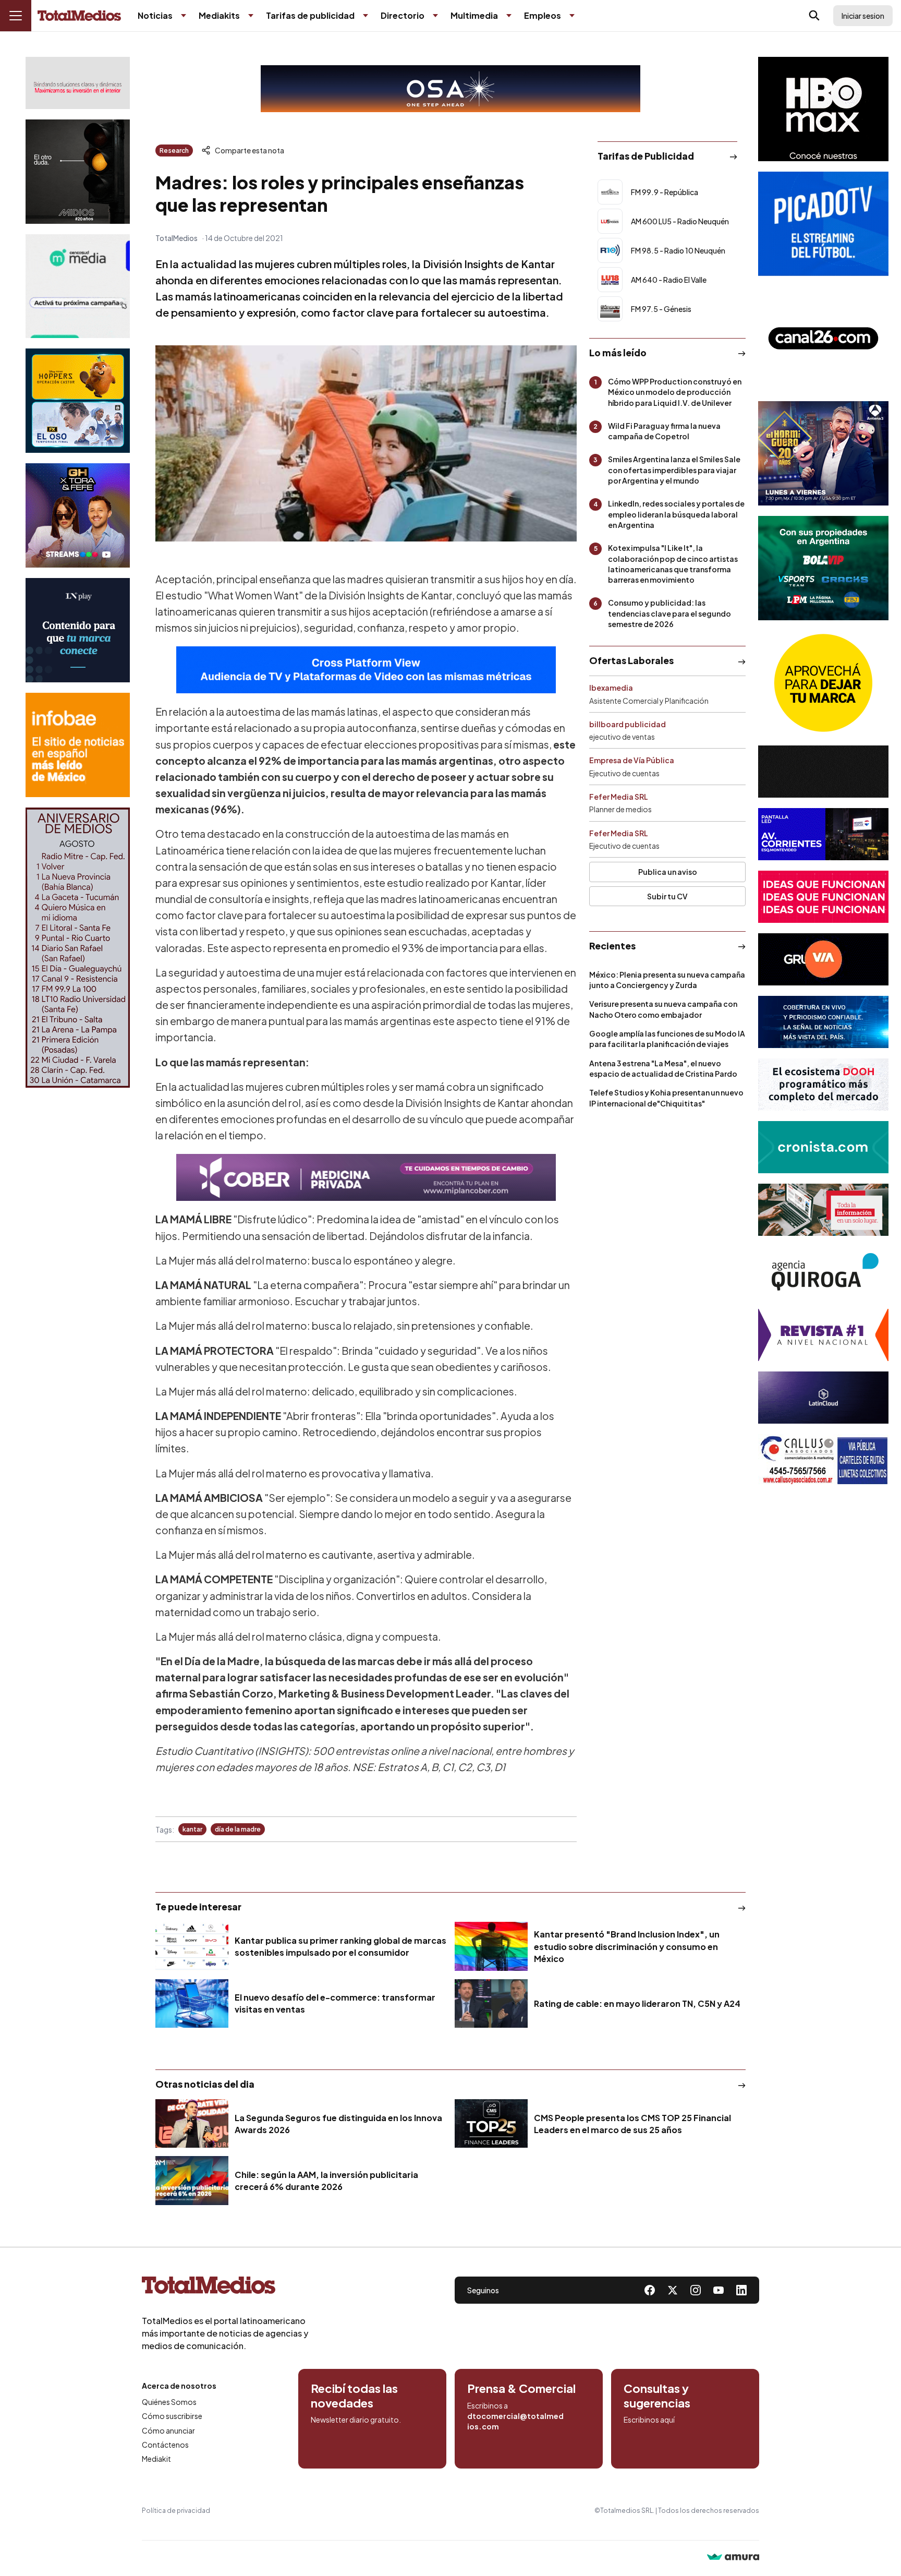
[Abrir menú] (16, 16)
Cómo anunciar (168, 2430)
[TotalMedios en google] (696, 2290)
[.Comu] (823, 224)
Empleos (543, 15)
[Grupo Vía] (823, 959)
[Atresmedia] (823, 453)
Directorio (403, 15)
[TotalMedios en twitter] (673, 2290)
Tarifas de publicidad (310, 15)
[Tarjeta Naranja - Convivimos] (823, 1335)
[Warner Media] (823, 109)
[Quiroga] (823, 1272)
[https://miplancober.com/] (366, 1177)
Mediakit (156, 2459)
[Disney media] (78, 401)
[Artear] (823, 1022)
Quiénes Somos (169, 2402)
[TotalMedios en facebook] (650, 2290)
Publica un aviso (668, 872)
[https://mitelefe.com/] (78, 515)
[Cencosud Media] (78, 286)
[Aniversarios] (78, 948)
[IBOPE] (366, 670)
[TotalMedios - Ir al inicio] (79, 16)
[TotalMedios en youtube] (719, 2290)
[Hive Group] (823, 772)
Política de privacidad (176, 2511)
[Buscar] (814, 16)
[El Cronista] (823, 1147)
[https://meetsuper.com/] (823, 897)
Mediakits (219, 15)
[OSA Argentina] (451, 89)
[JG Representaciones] (823, 683)
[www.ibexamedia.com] (823, 834)
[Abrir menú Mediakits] (251, 16)
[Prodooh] (823, 1085)
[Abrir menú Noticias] (184, 16)
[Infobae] (78, 745)
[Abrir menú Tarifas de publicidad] (366, 16)
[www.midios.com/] (78, 172)
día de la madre (238, 1829)
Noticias (155, 15)
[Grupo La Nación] (78, 630)
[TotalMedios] (225, 2288)
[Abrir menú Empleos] (572, 16)
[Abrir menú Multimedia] (509, 16)
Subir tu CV (667, 896)
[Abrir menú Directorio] (435, 16)
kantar (192, 1829)
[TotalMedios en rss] (741, 2290)
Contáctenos (165, 2445)
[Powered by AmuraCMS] (733, 2558)
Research (174, 151)
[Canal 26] (823, 339)
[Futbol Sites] (823, 568)
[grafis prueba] (78, 83)
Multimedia (474, 15)
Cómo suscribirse (172, 2416)
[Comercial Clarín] (823, 1210)
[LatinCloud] (823, 1398)
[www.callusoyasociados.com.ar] (823, 1460)
